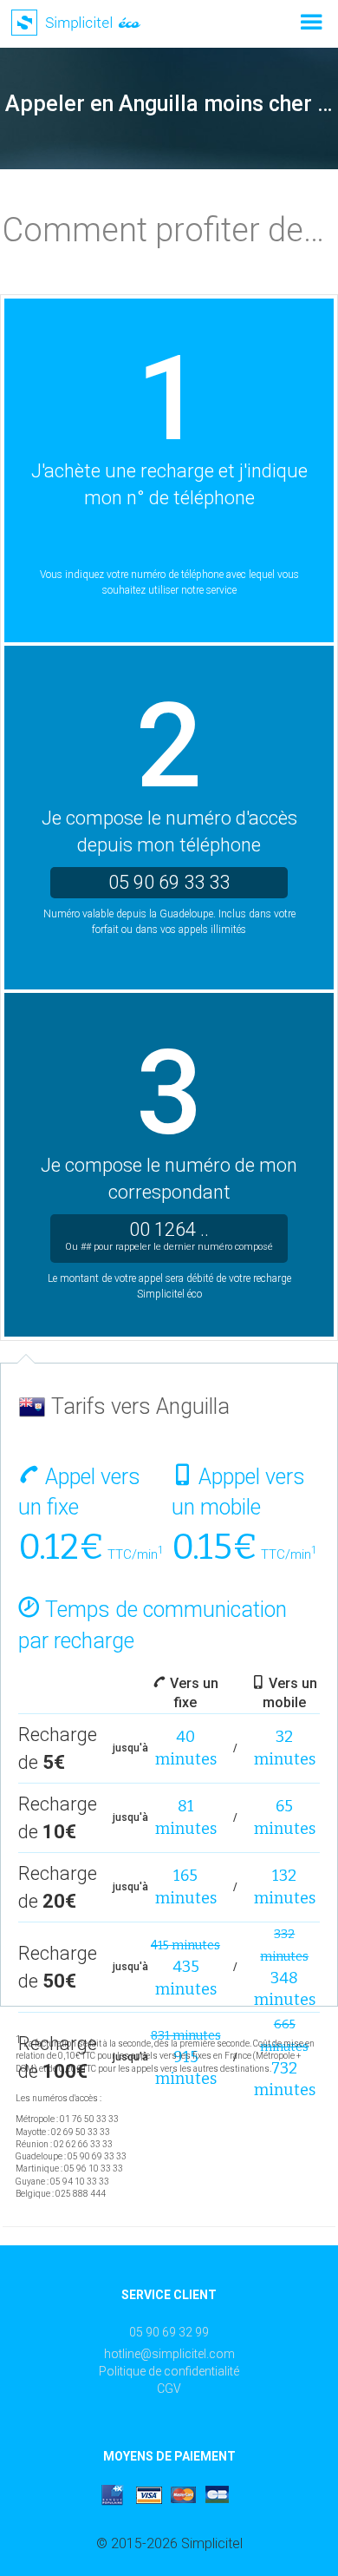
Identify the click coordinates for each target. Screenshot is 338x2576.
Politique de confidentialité (169, 2371)
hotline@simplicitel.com (169, 2354)
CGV (169, 2389)
